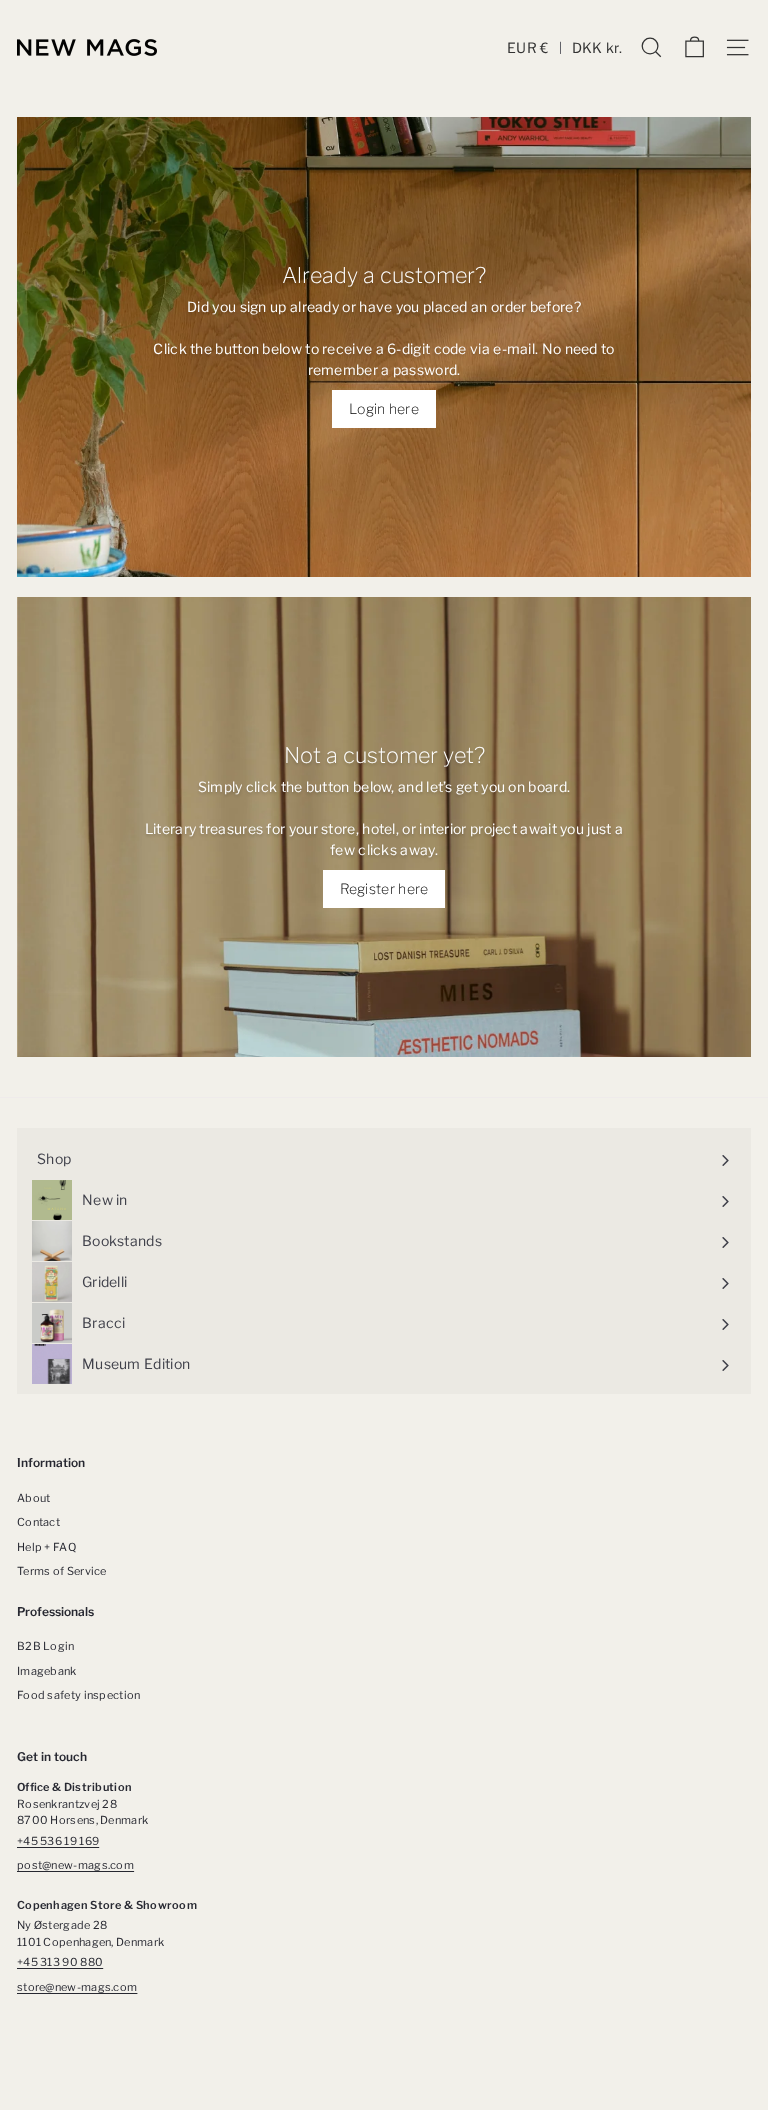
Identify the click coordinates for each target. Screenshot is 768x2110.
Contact (38, 1522)
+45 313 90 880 (60, 1962)
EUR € (528, 47)
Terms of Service (62, 1571)
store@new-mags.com (77, 1987)
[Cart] (694, 47)
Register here (384, 888)
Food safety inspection (79, 1695)
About (34, 1498)
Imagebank (47, 1671)
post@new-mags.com (75, 1865)
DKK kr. (597, 47)
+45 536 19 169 (58, 1841)
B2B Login (46, 1646)
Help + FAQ (46, 1547)
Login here (384, 408)
